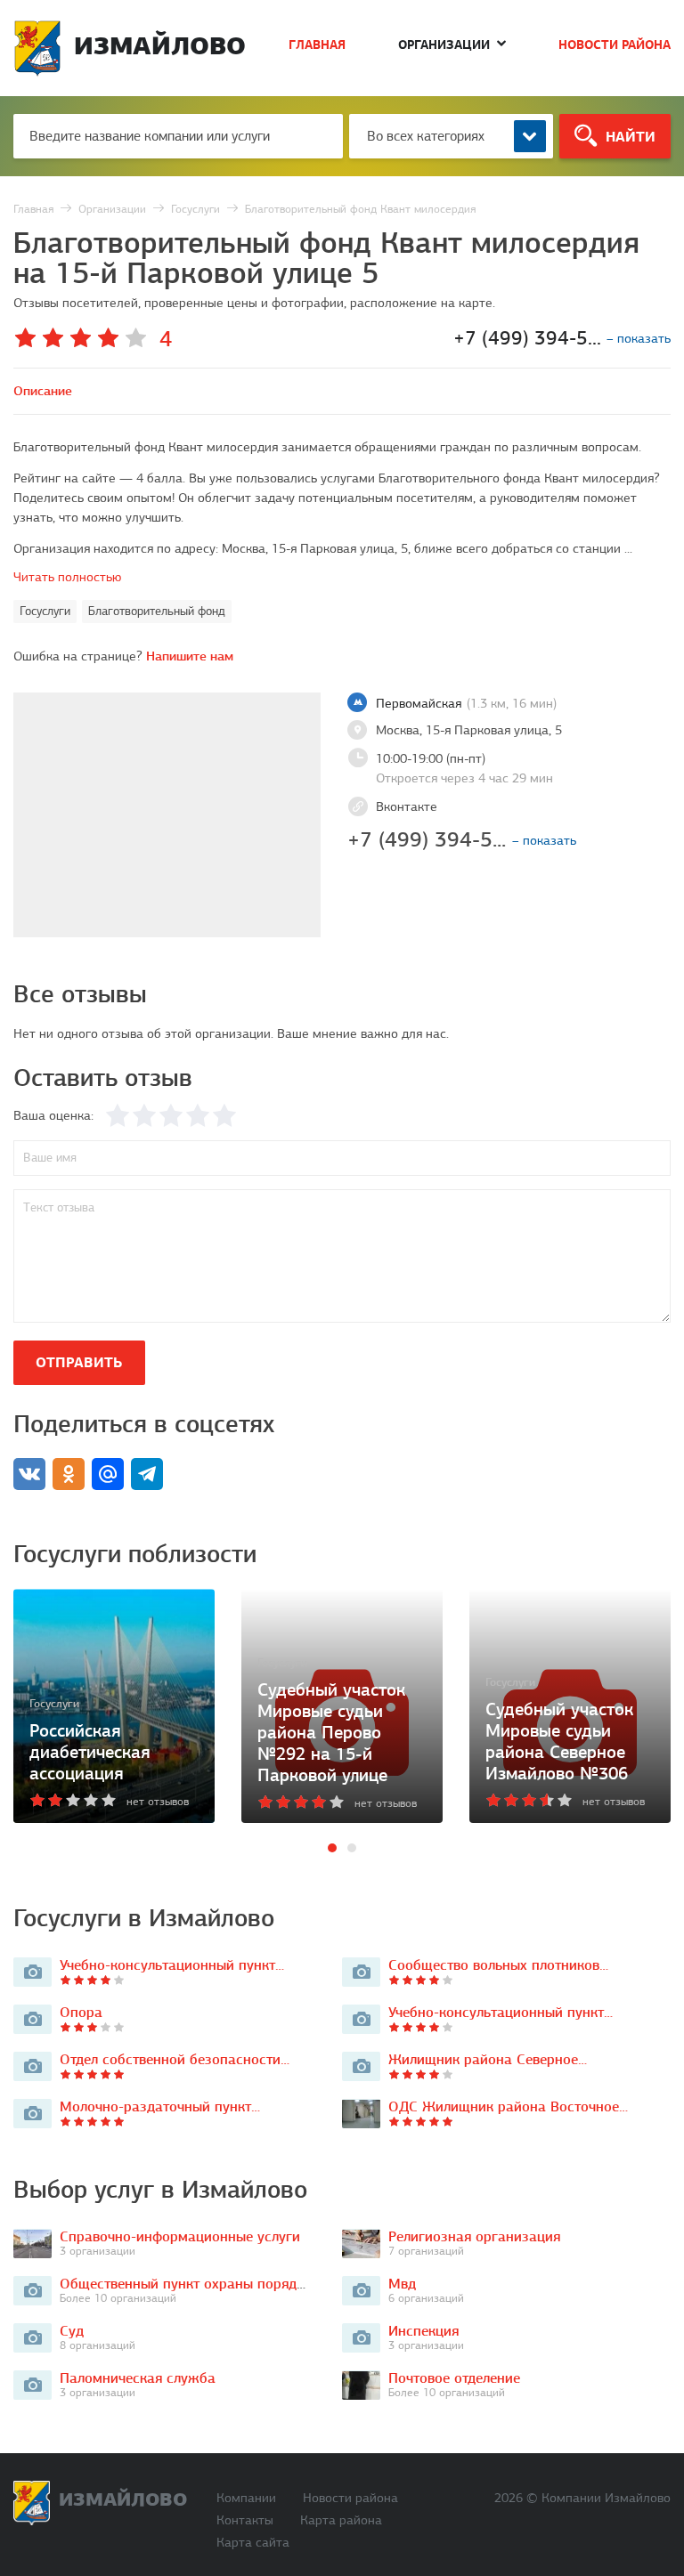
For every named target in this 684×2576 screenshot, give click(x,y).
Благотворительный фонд (157, 611)
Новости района (615, 45)
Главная (317, 45)
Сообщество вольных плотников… (498, 1965)
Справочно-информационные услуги (180, 2236)
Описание (43, 391)
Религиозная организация (474, 2236)
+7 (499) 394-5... (462, 839)
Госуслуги (45, 611)
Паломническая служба (138, 2378)
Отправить (79, 1362)
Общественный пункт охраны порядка (186, 2284)
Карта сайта (253, 2543)
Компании (246, 2498)
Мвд (402, 2284)
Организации (444, 45)
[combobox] (451, 136)
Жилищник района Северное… (488, 2059)
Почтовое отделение (454, 2378)
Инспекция (423, 2331)
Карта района (341, 2520)
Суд (72, 2331)
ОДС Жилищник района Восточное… (508, 2106)
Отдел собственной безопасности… (175, 2059)
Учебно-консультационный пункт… (172, 1965)
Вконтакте (407, 806)
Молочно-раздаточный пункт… (160, 2106)
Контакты (245, 2520)
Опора (81, 2012)
